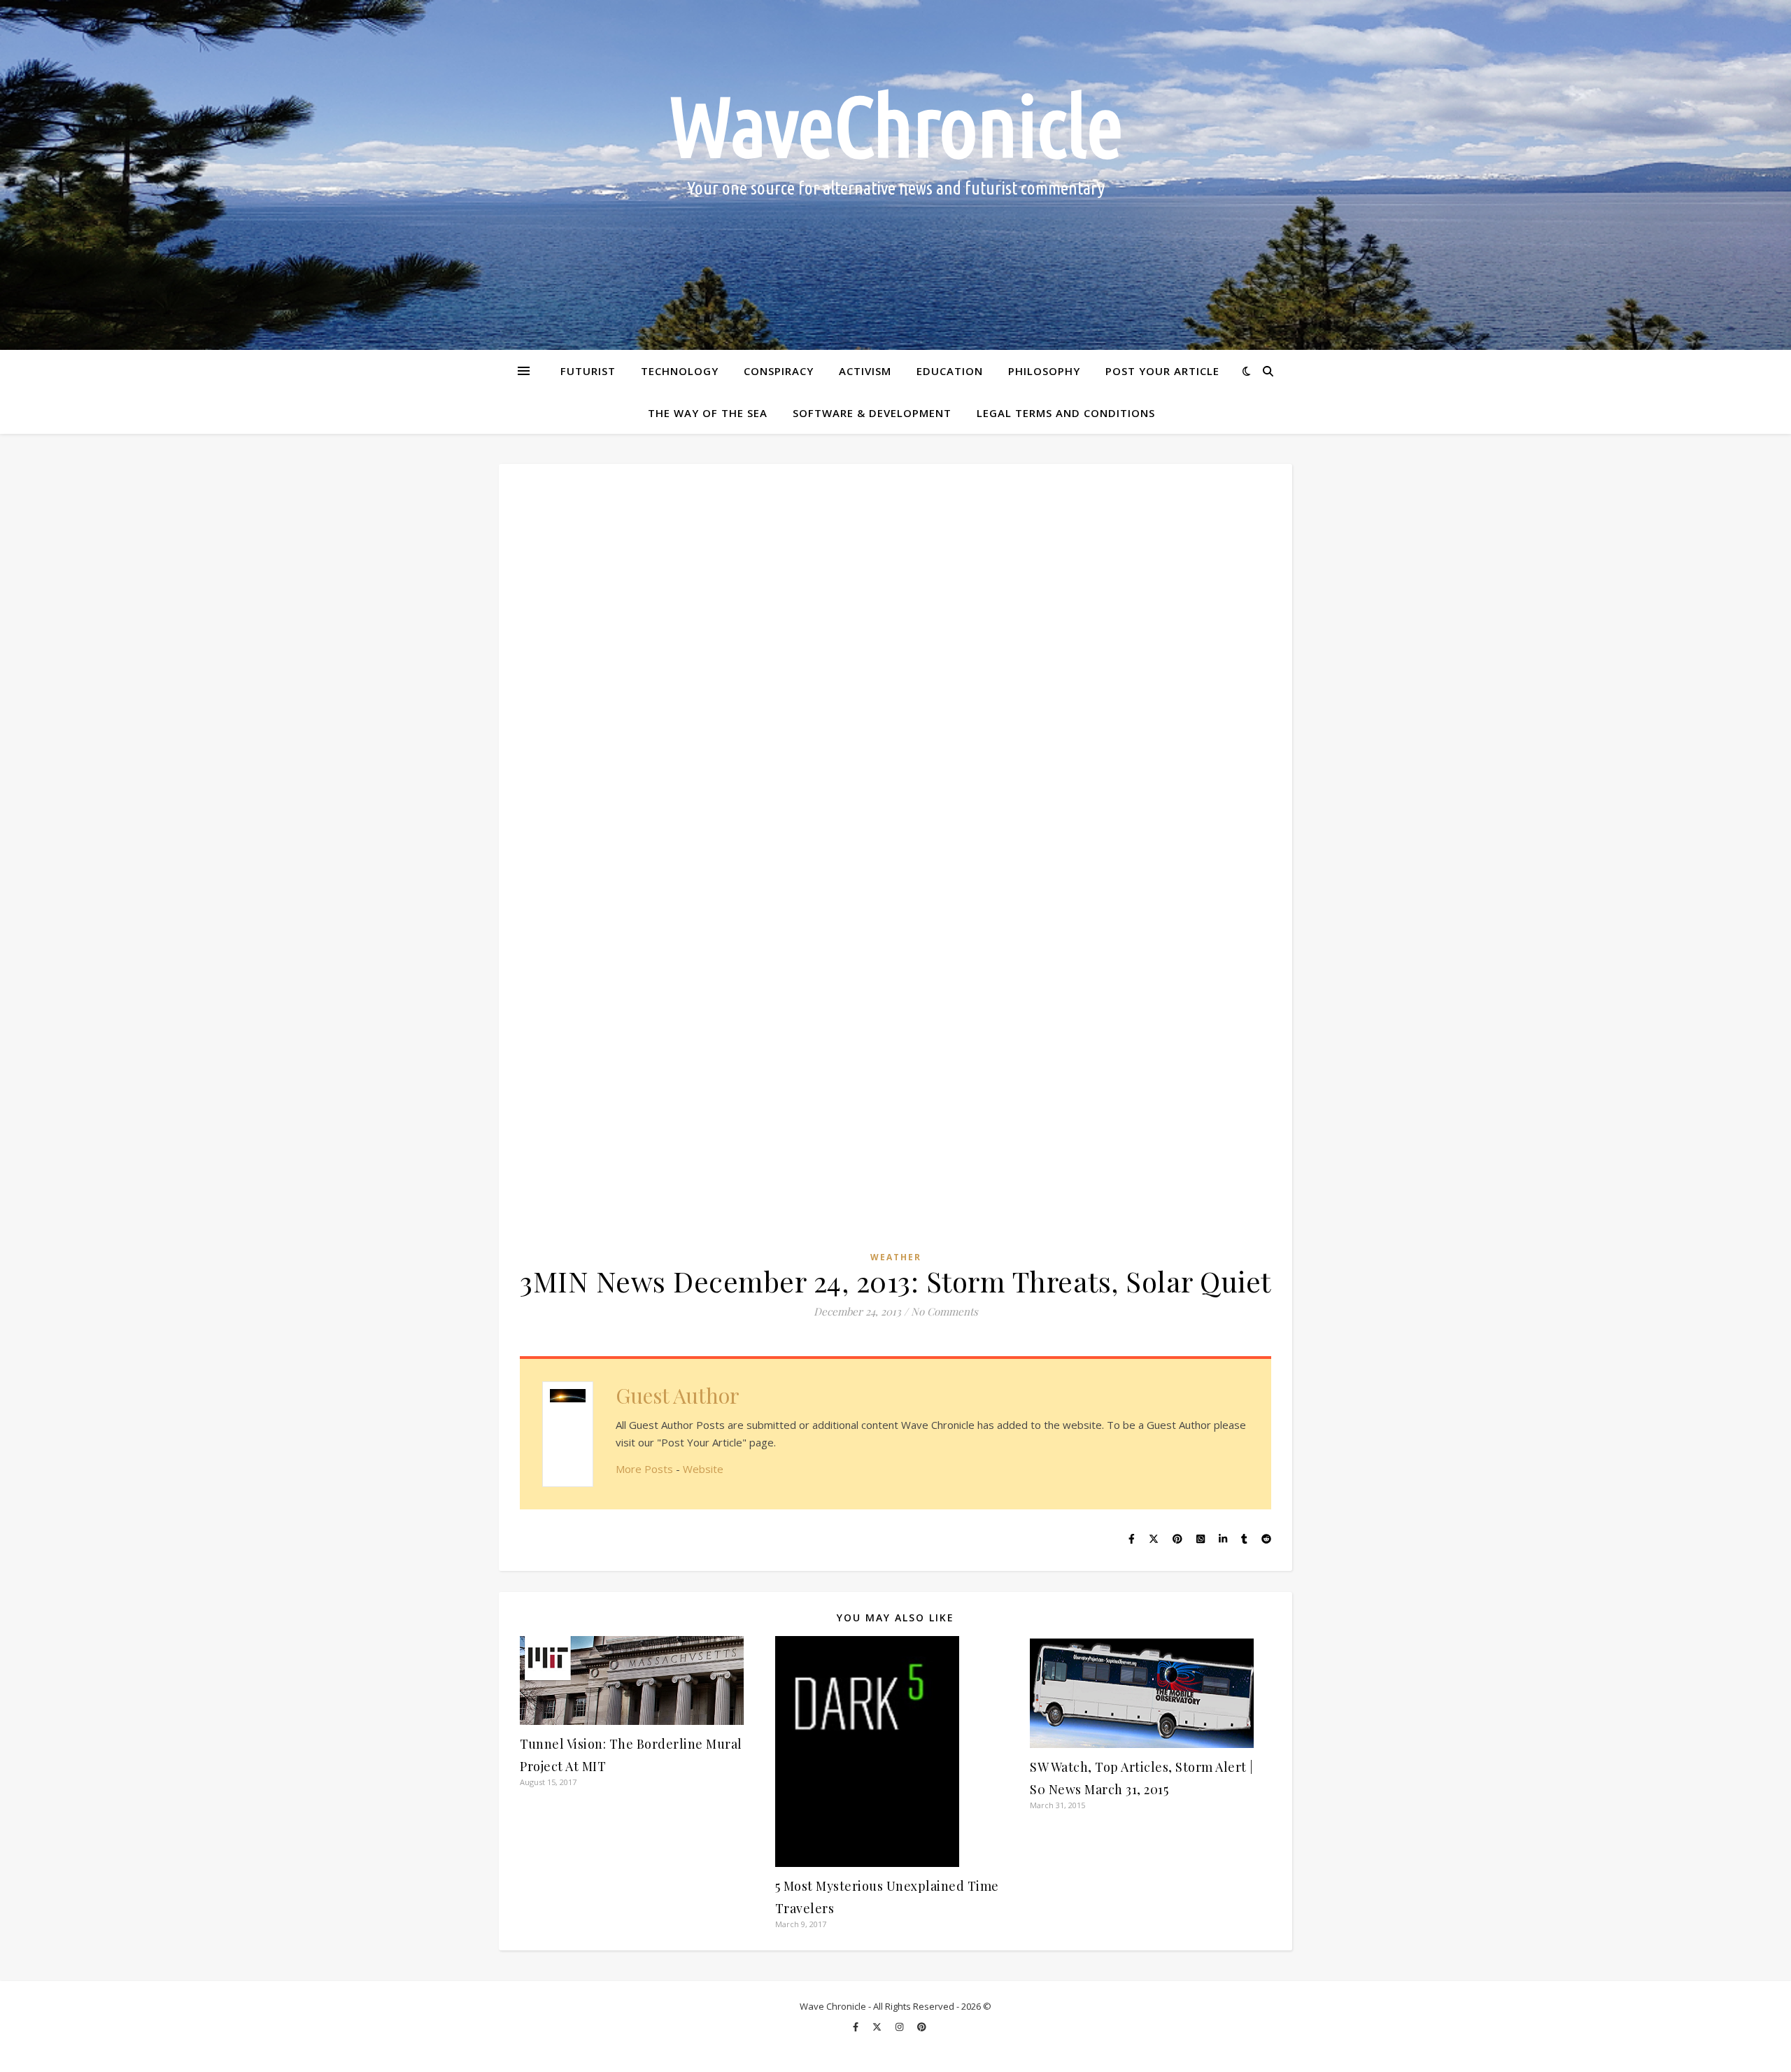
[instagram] (900, 2027)
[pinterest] (922, 2027)
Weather (896, 1257)
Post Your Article (1162, 371)
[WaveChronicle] (895, 175)
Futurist (588, 371)
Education (950, 371)
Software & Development (872, 413)
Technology (680, 371)
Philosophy (1044, 371)
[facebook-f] (857, 2027)
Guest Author (678, 1395)
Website (703, 1469)
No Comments (944, 1311)
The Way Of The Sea (708, 413)
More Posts (644, 1469)
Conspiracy (779, 371)
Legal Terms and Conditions (1066, 413)
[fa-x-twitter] (878, 2027)
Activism (865, 371)
